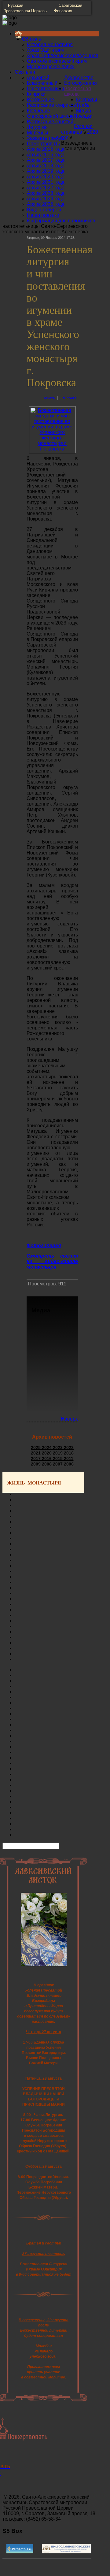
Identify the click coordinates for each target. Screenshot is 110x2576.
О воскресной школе (50, 116)
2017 (36, 1458)
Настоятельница (46, 89)
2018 (69, 1453)
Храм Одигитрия (46, 50)
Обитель (31, 39)
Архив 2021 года (46, 182)
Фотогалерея (44, 1245)
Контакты (87, 100)
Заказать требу (44, 138)
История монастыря (50, 44)
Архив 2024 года (46, 199)
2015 (58, 1458)
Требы (83, 105)
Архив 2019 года (46, 171)
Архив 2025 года (46, 204)
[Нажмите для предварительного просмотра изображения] (52, 449)
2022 (69, 1447)
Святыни (25, 72)
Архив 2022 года (46, 188)
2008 (47, 1464)
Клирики (36, 94)
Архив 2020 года (46, 177)
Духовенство (79, 78)
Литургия (37, 127)
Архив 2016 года (46, 155)
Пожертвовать (43, 144)
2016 (47, 1458)
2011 (69, 1458)
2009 (36, 1464)
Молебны (38, 133)
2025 (36, 1447)
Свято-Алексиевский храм (57, 61)
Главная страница (77, 129)
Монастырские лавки (51, 67)
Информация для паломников (61, 221)
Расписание (40, 100)
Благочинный (42, 83)
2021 (36, 1453)
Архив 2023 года (46, 193)
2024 (47, 1447)
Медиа (84, 111)
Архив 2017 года (46, 160)
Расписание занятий (50, 122)
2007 (58, 1464)
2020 (47, 1453)
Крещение (38, 111)
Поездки (83, 116)
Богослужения (81, 83)
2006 (69, 1464)
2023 (58, 1447)
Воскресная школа (78, 91)
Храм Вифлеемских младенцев (63, 56)
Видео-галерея (44, 210)
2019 (58, 1453)
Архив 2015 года (46, 149)
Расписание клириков (51, 105)
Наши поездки (43, 215)
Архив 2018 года (46, 166)
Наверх (69, 1419)
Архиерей (38, 78)
